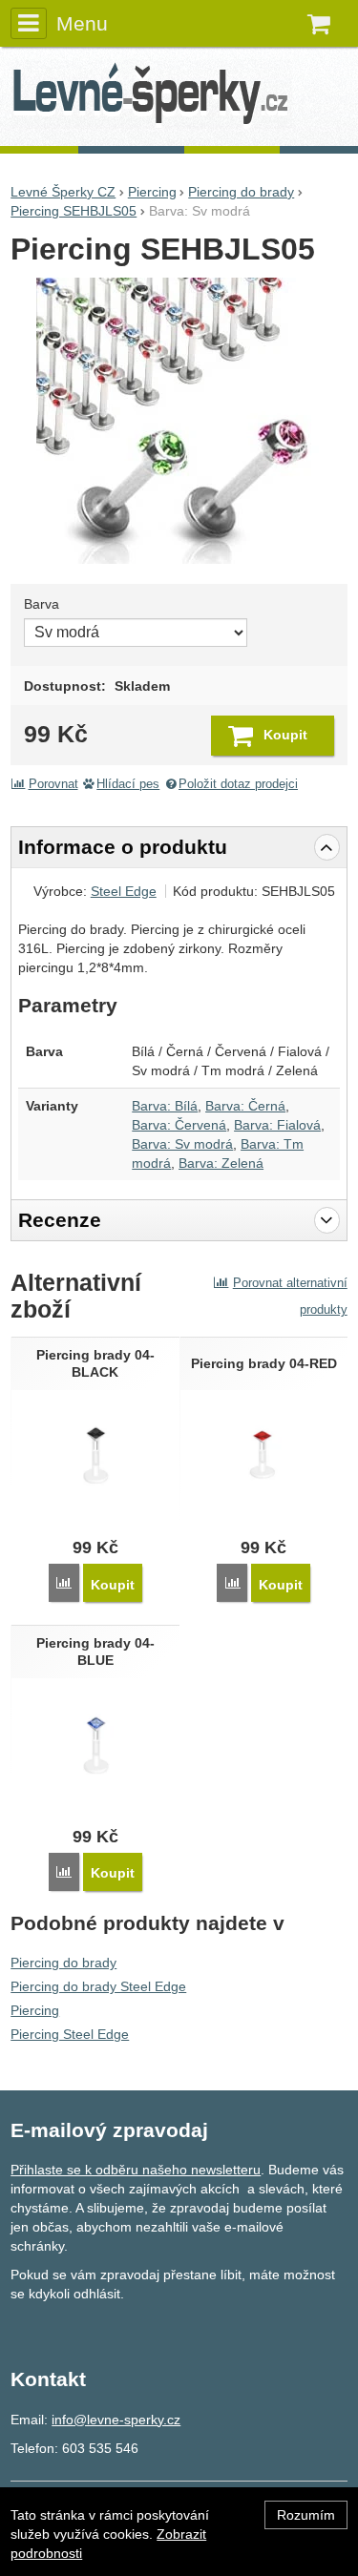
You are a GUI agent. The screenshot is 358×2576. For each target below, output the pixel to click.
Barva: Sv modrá (182, 1144)
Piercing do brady (63, 1963)
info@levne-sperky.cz (116, 2420)
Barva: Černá (245, 1106)
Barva (42, 604)
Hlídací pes (128, 784)
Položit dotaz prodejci (238, 784)
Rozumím (306, 2515)
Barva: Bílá (165, 1106)
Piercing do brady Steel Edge (98, 1986)
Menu (82, 23)
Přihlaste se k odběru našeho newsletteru (136, 2170)
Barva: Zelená (221, 1163)
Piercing (35, 2010)
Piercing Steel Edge (70, 2034)
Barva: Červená (179, 1125)
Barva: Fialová (277, 1125)
